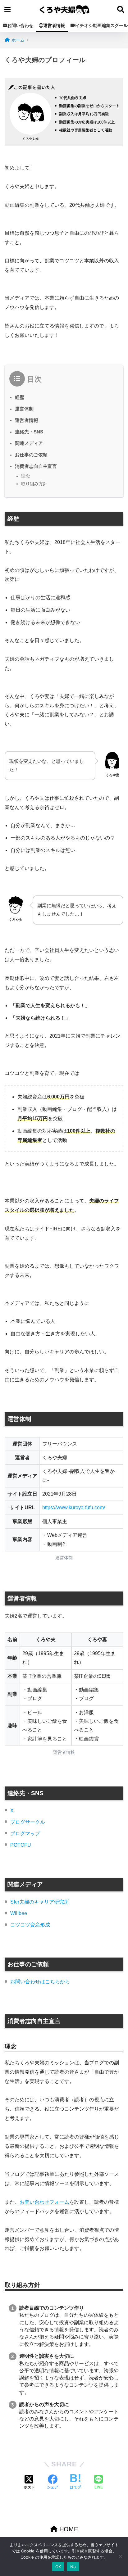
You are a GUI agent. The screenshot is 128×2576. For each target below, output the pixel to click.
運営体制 (24, 409)
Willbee (19, 1913)
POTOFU (21, 1845)
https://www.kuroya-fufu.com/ (74, 1508)
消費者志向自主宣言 (36, 466)
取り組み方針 (34, 484)
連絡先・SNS (29, 432)
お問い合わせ (20, 25)
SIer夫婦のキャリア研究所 (40, 1902)
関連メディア (29, 443)
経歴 (20, 397)
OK (58, 2567)
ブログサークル (28, 1822)
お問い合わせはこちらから (40, 1982)
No (73, 2567)
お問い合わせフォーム (44, 2202)
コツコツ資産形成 (30, 1925)
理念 (25, 476)
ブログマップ (25, 1834)
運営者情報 (54, 25)
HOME (68, 2529)
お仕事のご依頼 (31, 455)
